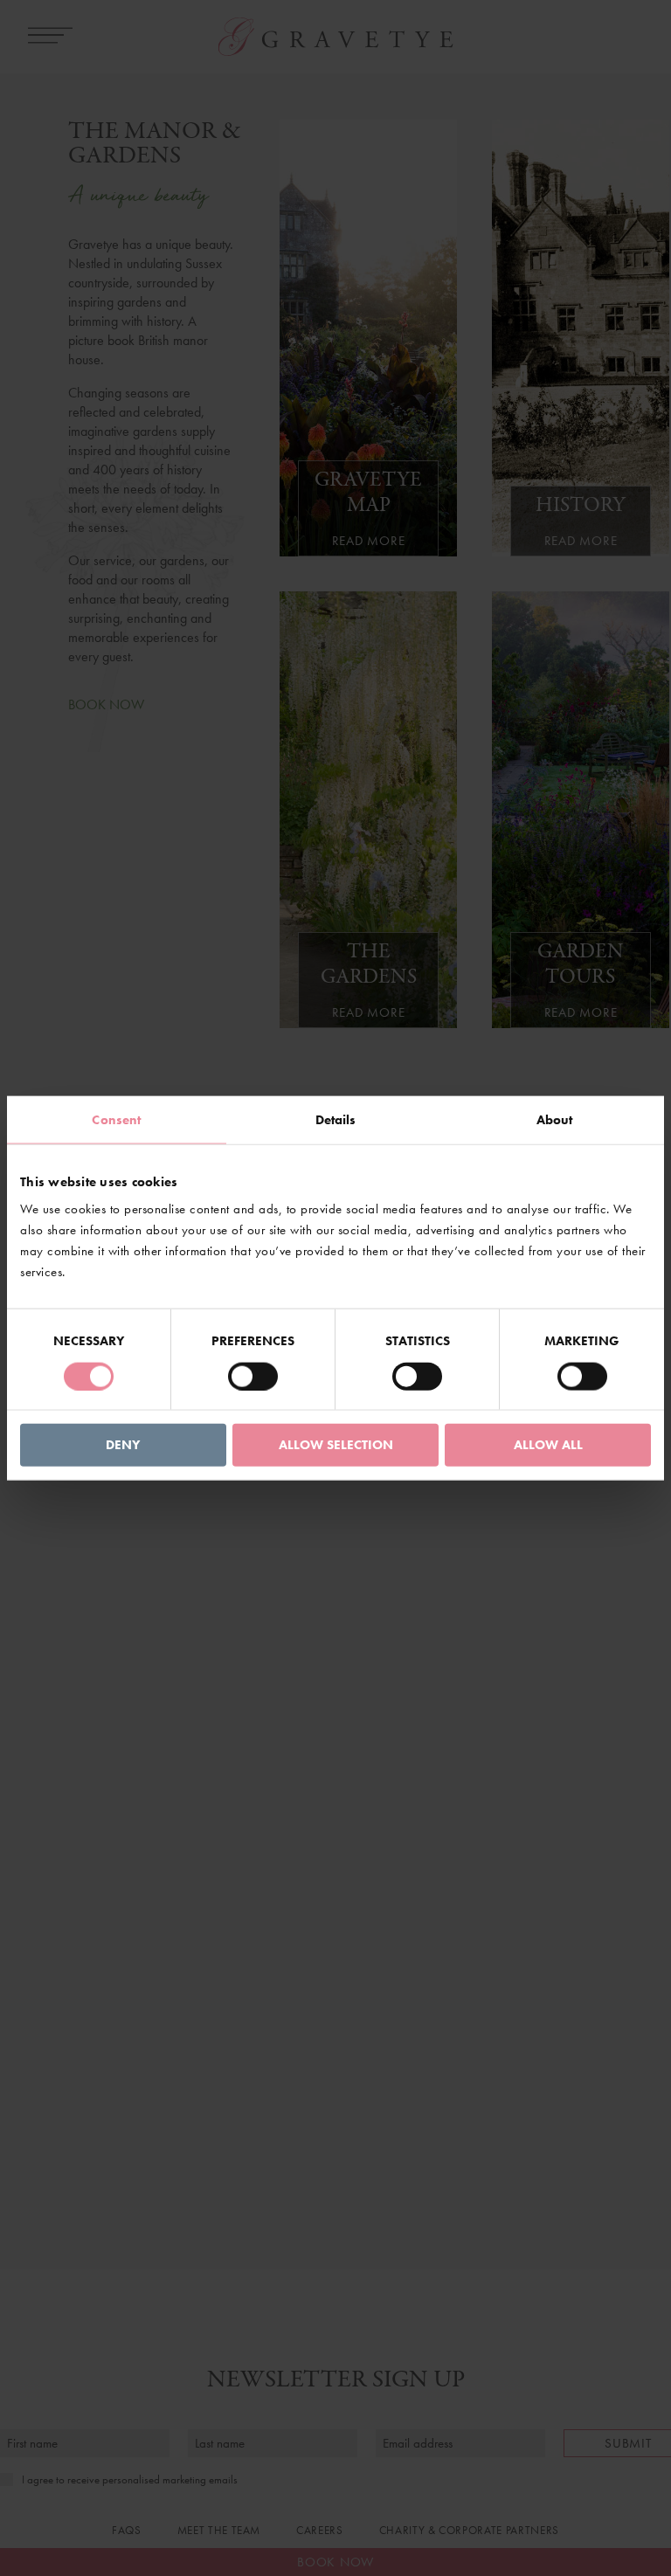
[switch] (253, 1376)
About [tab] (555, 1119)
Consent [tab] (116, 1119)
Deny (123, 1445)
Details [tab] (336, 1119)
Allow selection (336, 1445)
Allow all (548, 1445)
